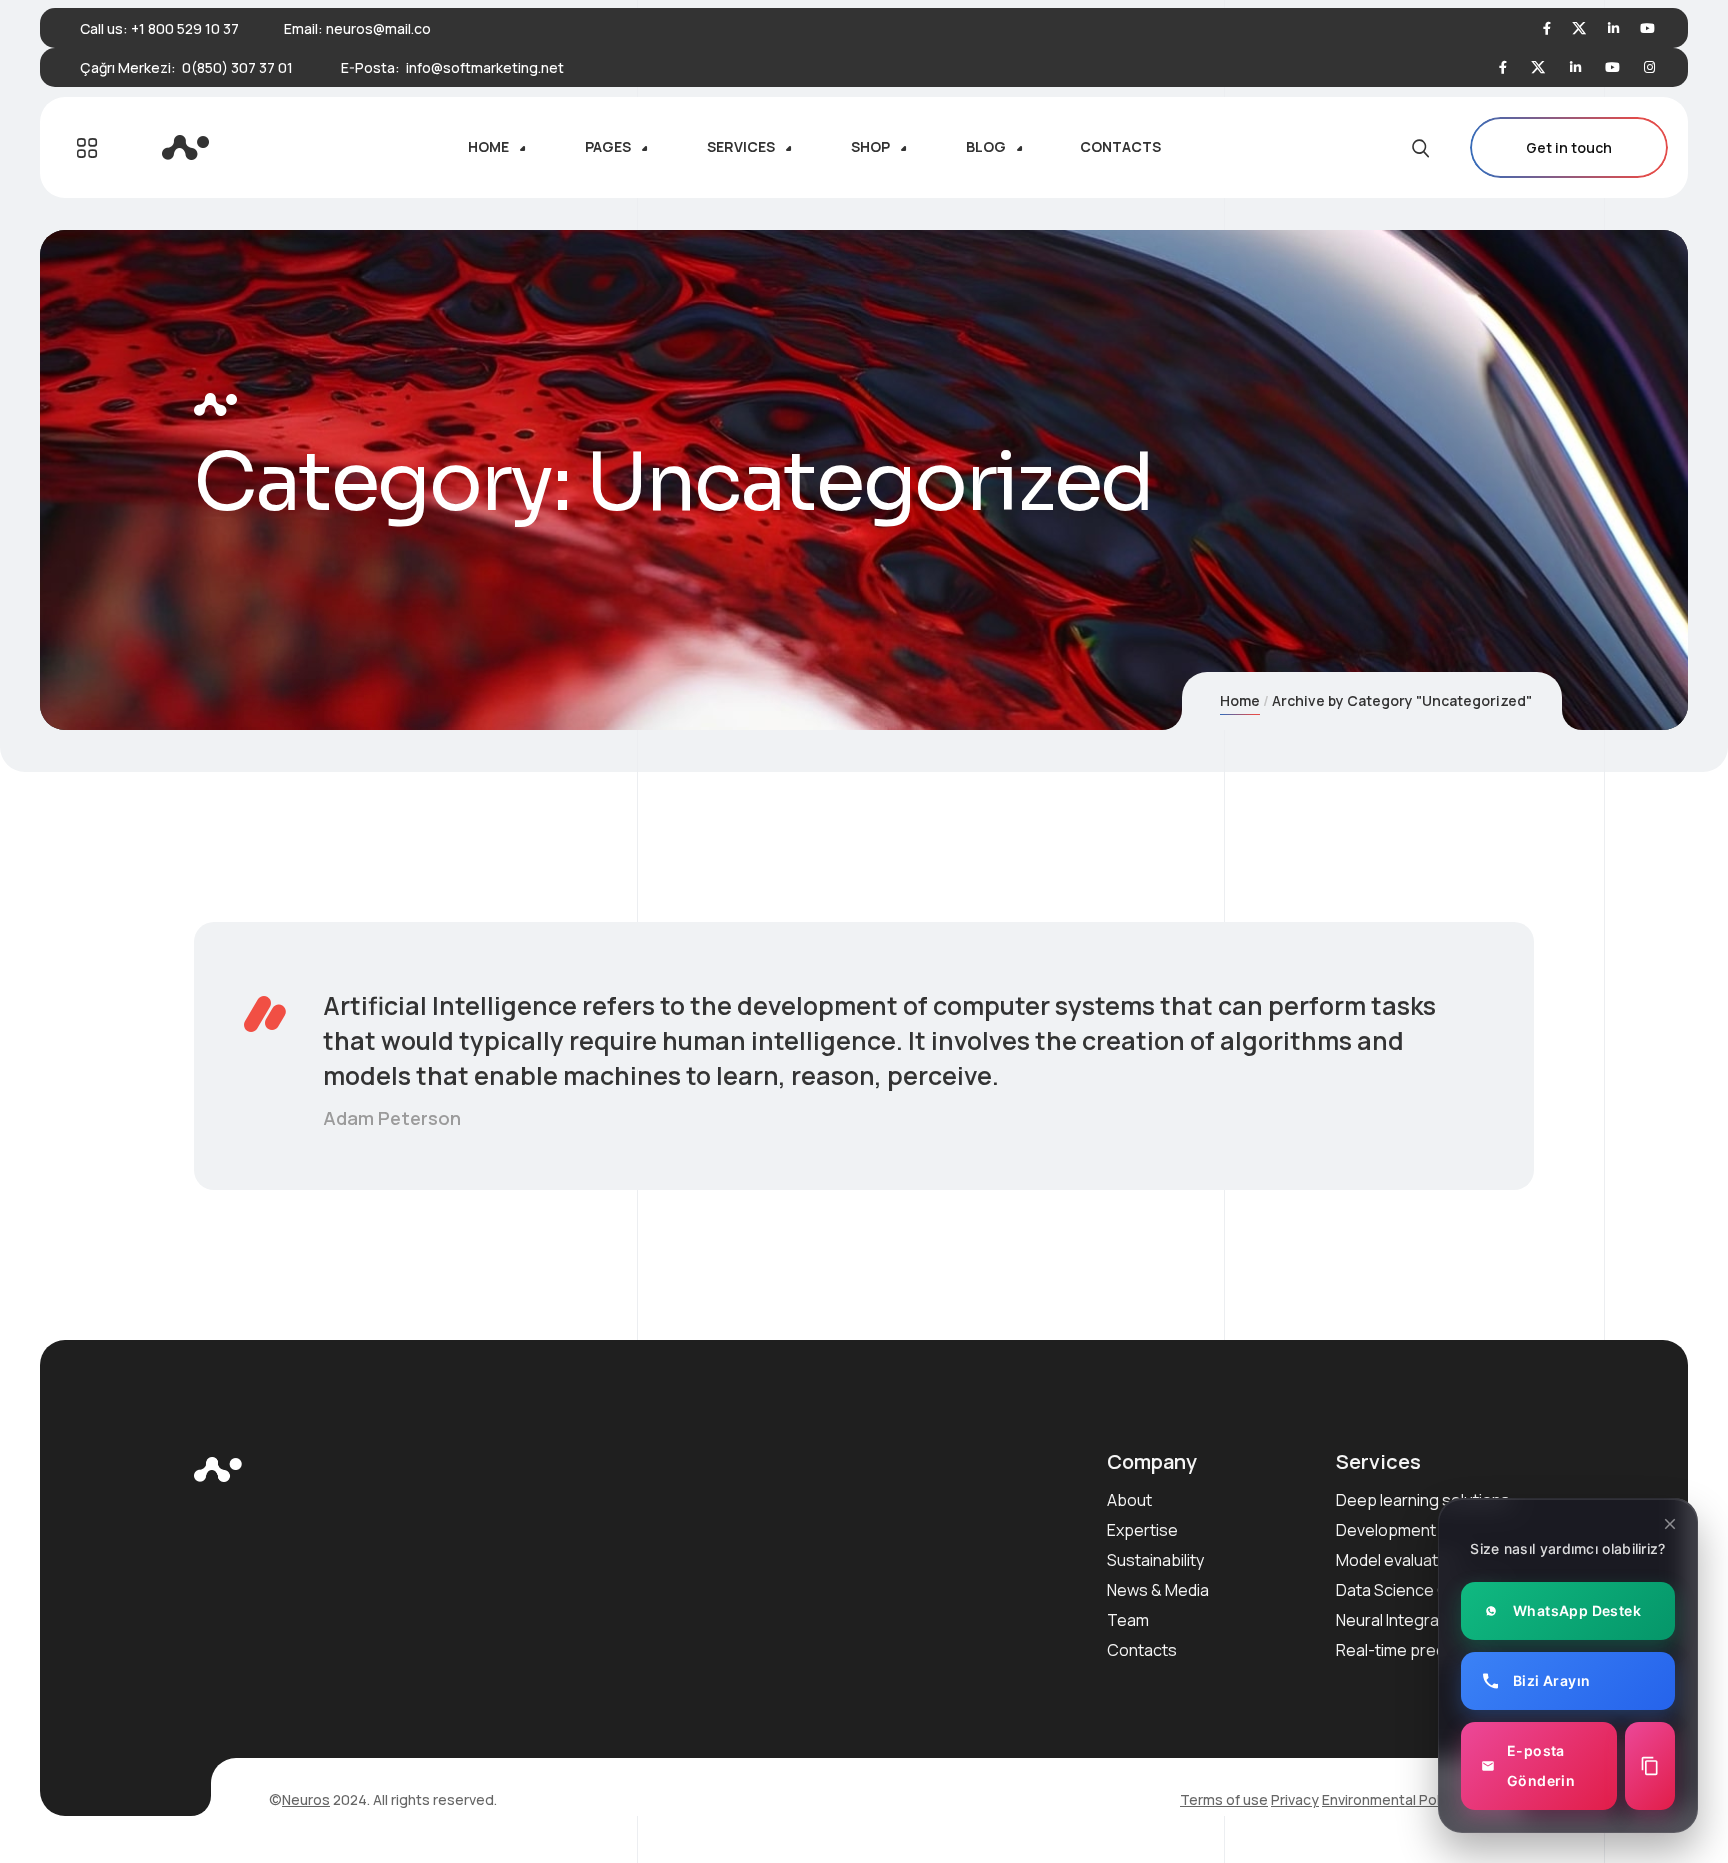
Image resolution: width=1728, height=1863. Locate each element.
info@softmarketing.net (485, 67)
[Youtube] (1647, 28)
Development (1386, 1530)
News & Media (1158, 1590)
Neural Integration (1401, 1620)
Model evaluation (1398, 1560)
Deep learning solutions (1423, 1500)
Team (1128, 1620)
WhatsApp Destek (1577, 1610)
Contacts (1142, 1650)
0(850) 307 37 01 (237, 67)
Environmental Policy (1390, 1799)
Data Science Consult (1415, 1590)
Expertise (1142, 1530)
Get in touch (1569, 147)
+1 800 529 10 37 (185, 28)
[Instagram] (1649, 67)
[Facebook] (1547, 28)
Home (1240, 700)
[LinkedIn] (1613, 28)
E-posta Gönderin (1541, 1765)
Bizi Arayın (1551, 1680)
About (1129, 1500)
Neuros (306, 1799)
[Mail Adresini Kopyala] (1650, 1766)
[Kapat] (1670, 1524)
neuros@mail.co (378, 28)
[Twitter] (1579, 28)
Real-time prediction (1410, 1650)
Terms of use (1224, 1799)
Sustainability (1155, 1560)
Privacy (1295, 1799)
